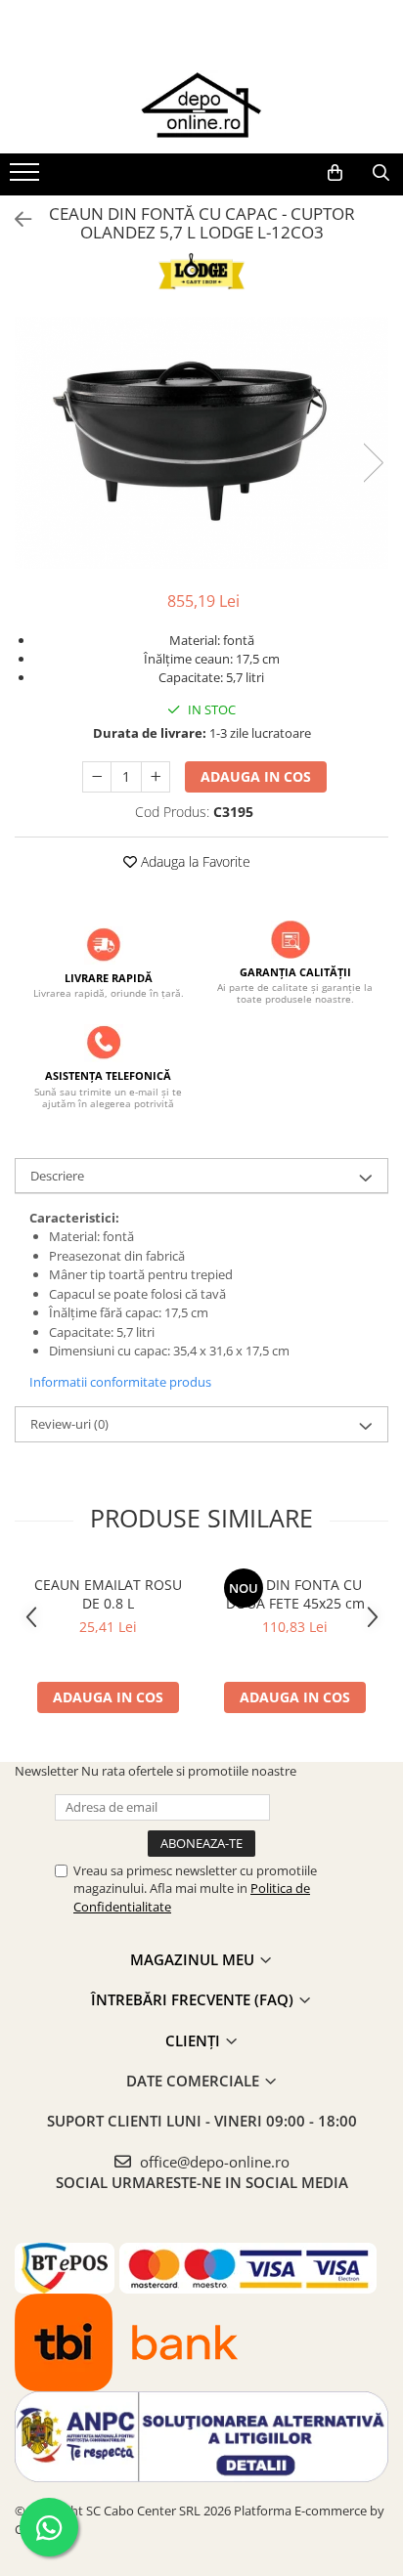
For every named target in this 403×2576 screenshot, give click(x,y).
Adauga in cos (256, 776)
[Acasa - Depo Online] (201, 105)
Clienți (195, 2040)
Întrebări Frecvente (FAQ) (194, 1999)
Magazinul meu (194, 1959)
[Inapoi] (15, 219)
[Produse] (27, 178)
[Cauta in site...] (381, 173)
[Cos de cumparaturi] (335, 173)
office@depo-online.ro (213, 2162)
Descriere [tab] (57, 1176)
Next (373, 463)
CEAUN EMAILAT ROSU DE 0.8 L (108, 1594)
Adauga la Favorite (194, 861)
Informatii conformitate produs (120, 1382)
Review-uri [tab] (69, 1424)
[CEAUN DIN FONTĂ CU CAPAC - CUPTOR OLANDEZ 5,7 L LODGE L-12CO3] (201, 443)
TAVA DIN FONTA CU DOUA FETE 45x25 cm (295, 1594)
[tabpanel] (201, 443)
